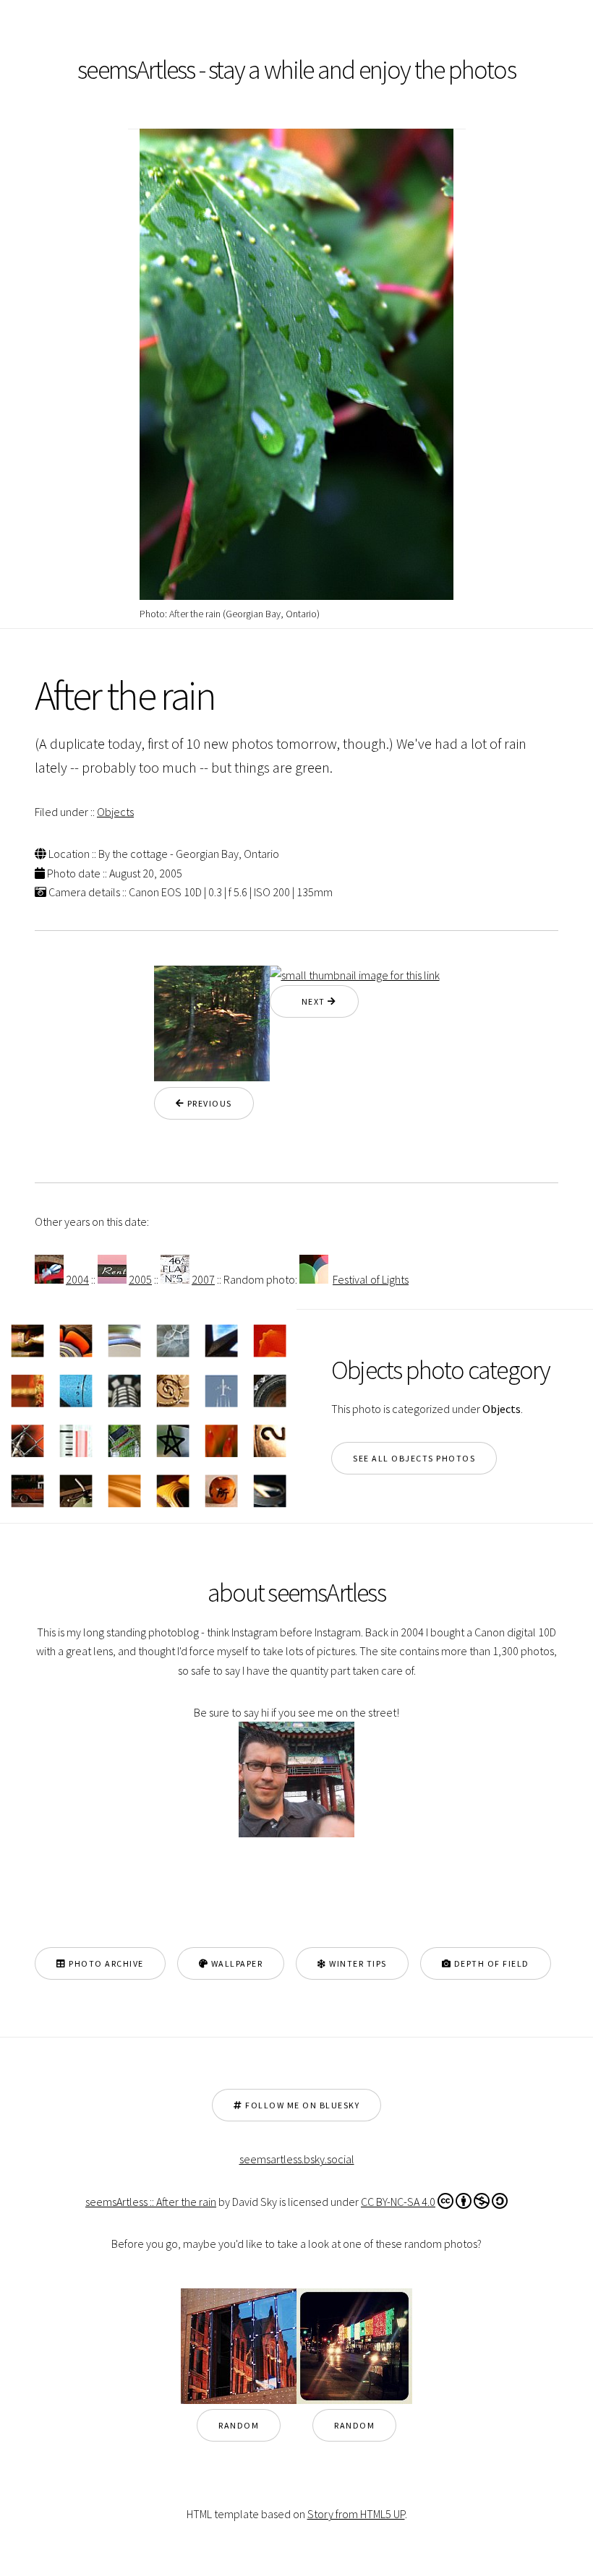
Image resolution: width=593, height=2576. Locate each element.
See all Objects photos (414, 1458)
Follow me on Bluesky (302, 2105)
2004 (77, 1279)
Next (310, 1001)
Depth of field (490, 1963)
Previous (208, 1103)
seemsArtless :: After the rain (151, 2202)
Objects (115, 812)
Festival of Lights (371, 1279)
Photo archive (105, 1963)
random (239, 2425)
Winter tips (357, 1963)
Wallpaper (235, 1963)
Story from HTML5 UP (356, 2514)
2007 (203, 1279)
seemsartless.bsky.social (297, 2159)
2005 (140, 1279)
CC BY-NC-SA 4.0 (398, 2202)
